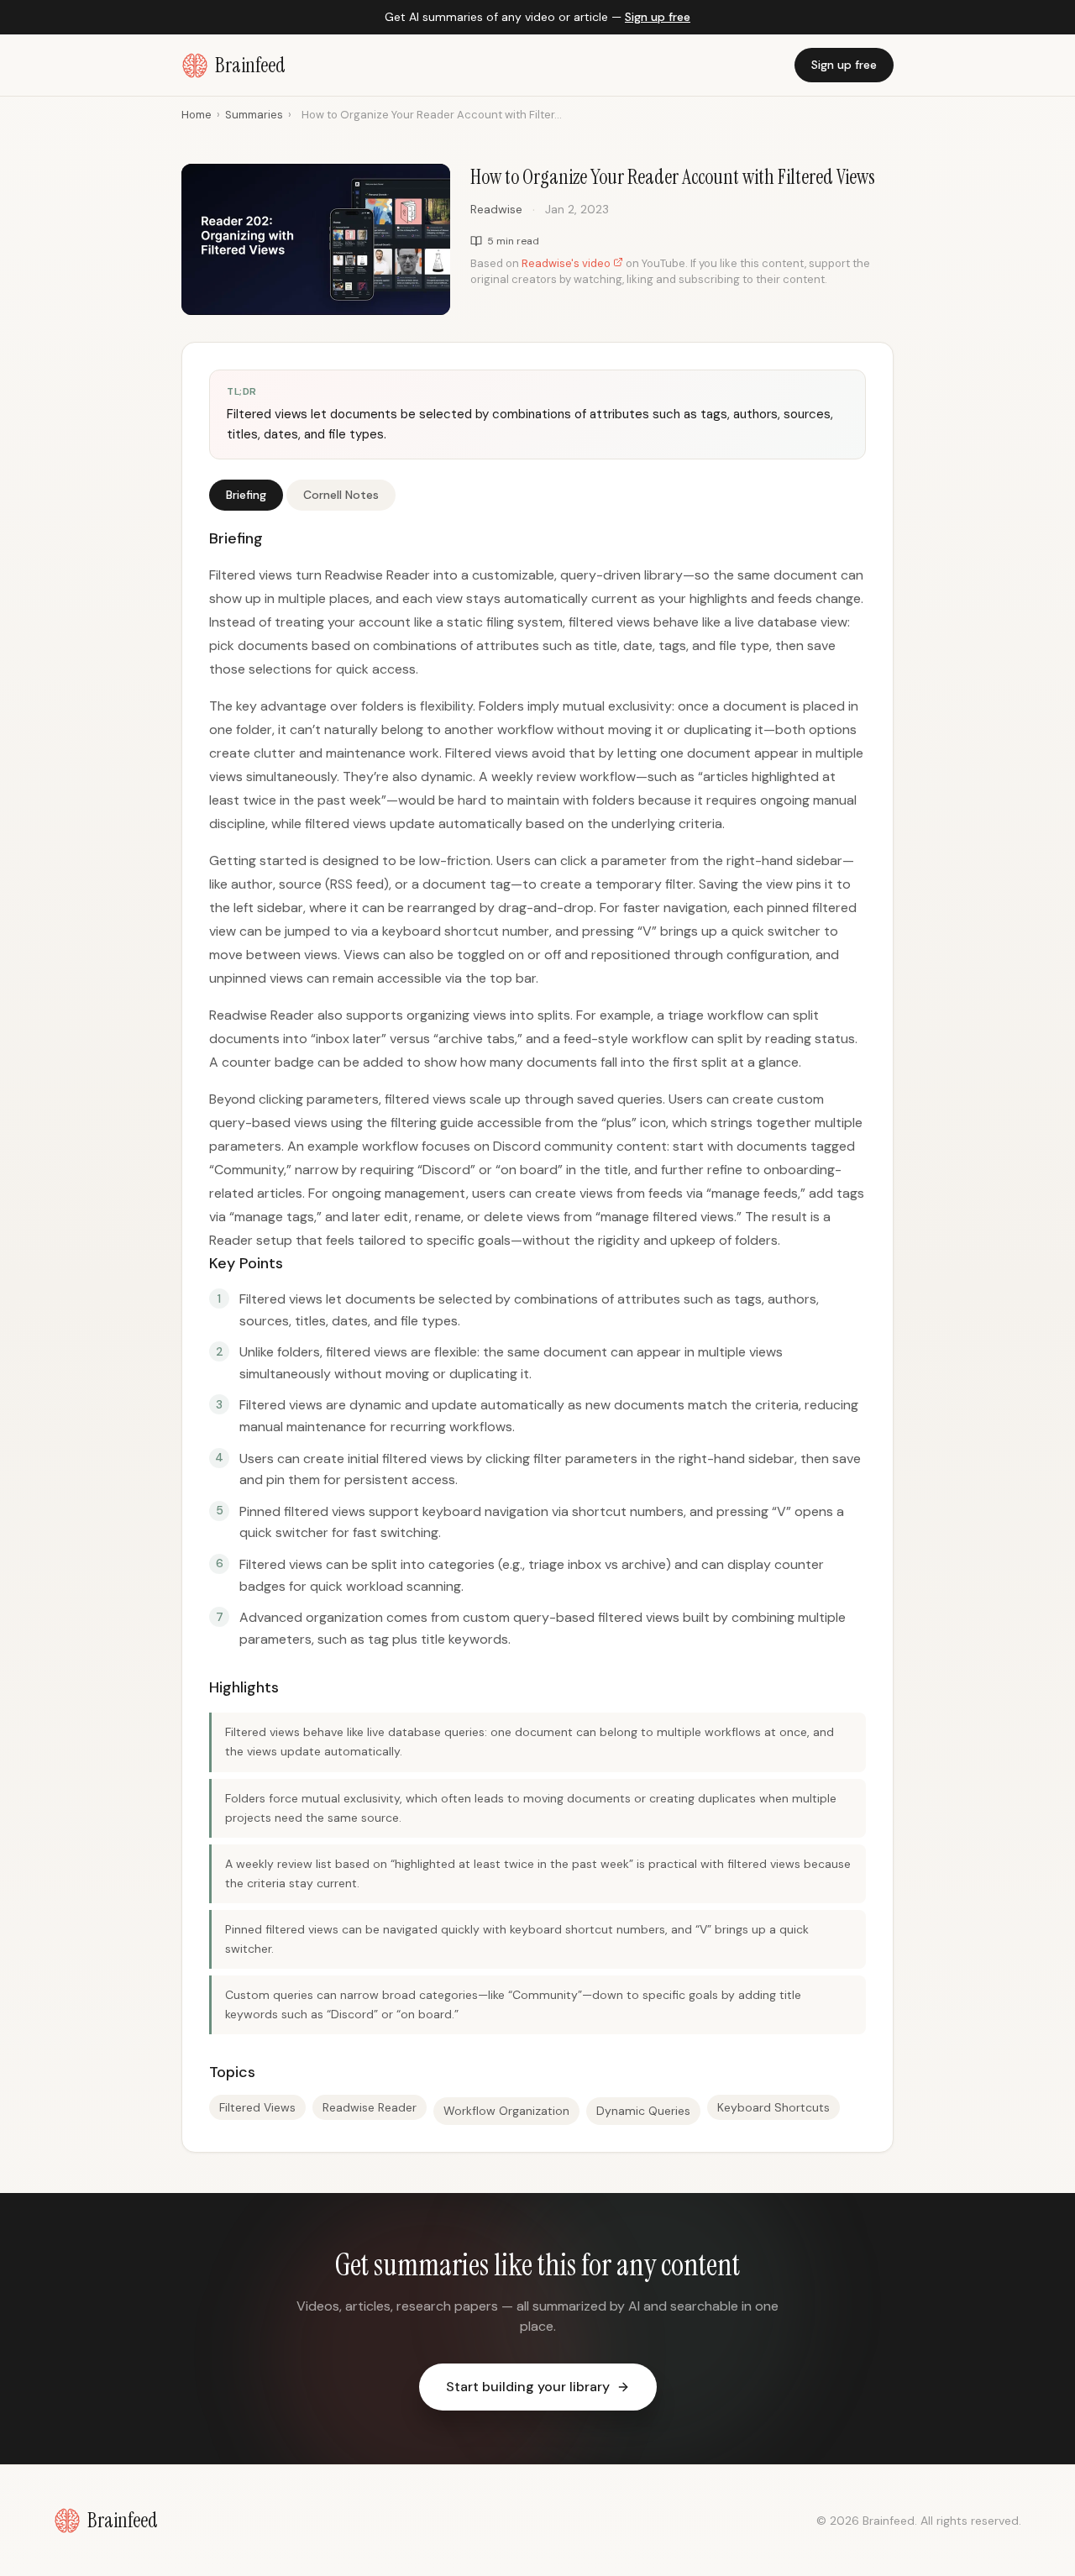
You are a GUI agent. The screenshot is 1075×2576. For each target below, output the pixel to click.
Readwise (496, 209)
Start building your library (528, 2387)
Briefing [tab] (246, 495)
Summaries (254, 115)
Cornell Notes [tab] (341, 495)
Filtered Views (257, 2107)
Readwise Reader (370, 2107)
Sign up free (658, 17)
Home (197, 115)
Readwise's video (567, 263)
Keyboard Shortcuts (773, 2107)
